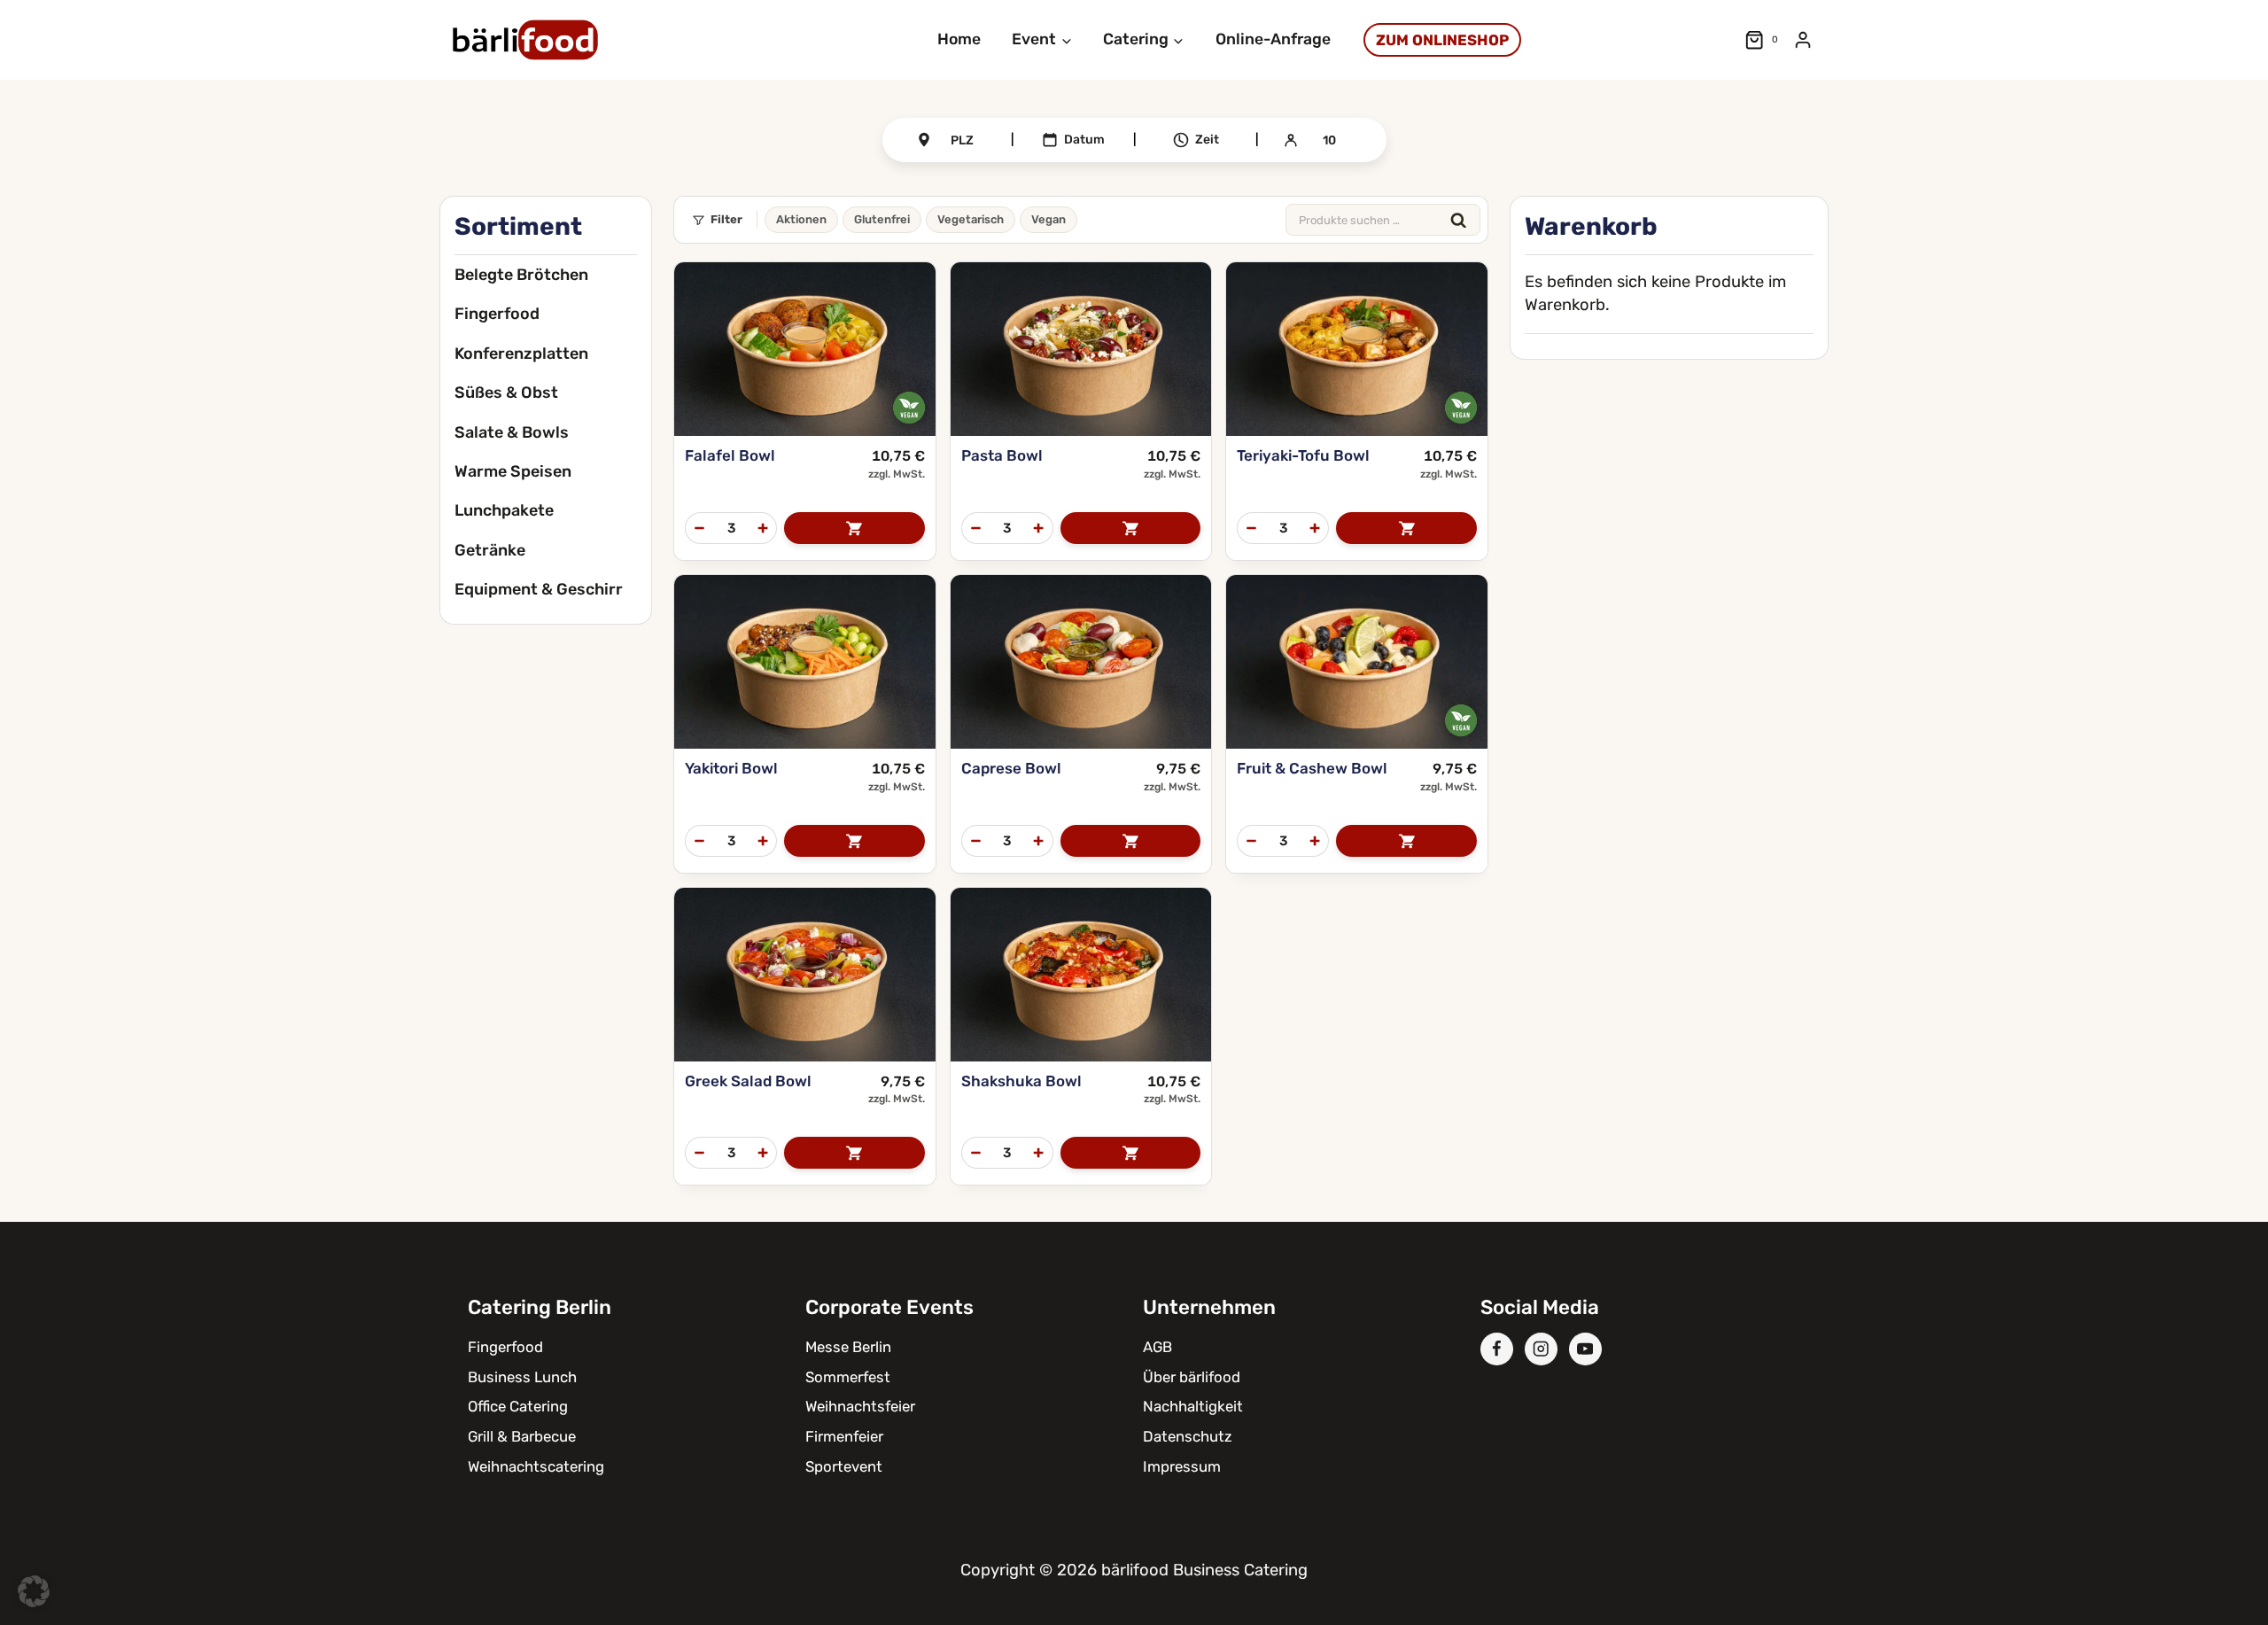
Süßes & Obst (506, 393)
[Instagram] (1541, 1349)
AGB (1157, 1347)
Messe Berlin (848, 1347)
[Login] (1803, 40)
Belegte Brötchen (521, 275)
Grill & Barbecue (522, 1436)
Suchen (1458, 220)
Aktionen (801, 219)
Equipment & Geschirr (539, 589)
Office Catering (518, 1406)
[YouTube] (1585, 1349)
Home (959, 39)
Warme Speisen (513, 471)
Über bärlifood (1192, 1377)
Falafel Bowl (730, 455)
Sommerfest (848, 1377)
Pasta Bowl (1002, 455)
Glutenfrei (882, 219)
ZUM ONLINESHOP (1442, 40)
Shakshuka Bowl (1021, 1081)
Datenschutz (1188, 1436)
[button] (34, 1591)
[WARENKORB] (854, 528)
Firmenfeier (844, 1436)
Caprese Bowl (1011, 768)
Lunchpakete (504, 510)
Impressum (1182, 1466)
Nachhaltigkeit (1193, 1406)
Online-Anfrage (1273, 39)
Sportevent (844, 1466)
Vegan (1049, 219)
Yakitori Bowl (731, 768)
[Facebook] (1497, 1349)
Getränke (490, 550)
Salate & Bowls (512, 432)
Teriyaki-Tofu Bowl (1303, 455)
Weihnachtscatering (536, 1466)
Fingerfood (497, 314)
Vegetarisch (971, 219)
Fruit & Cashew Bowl (1312, 768)
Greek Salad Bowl (748, 1081)
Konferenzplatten (521, 354)
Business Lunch (522, 1377)
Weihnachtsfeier (860, 1406)
